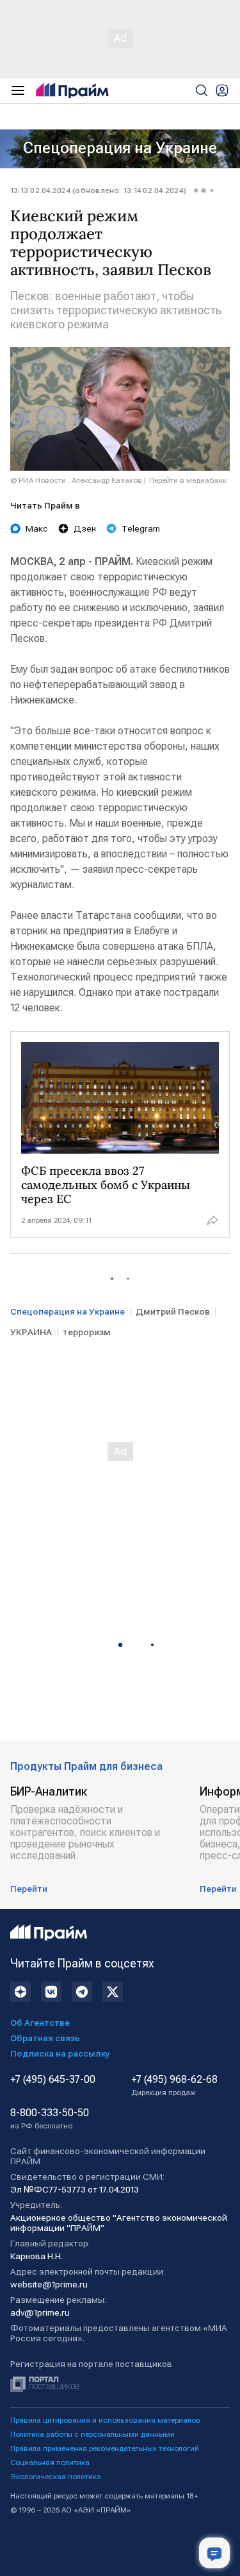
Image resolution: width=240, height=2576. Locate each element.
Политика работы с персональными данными (92, 2434)
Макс (37, 528)
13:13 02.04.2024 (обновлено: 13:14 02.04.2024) (98, 190)
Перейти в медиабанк (188, 480)
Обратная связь (45, 2038)
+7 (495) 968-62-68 (174, 2085)
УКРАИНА (31, 1332)
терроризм (87, 1332)
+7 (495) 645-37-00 (53, 2080)
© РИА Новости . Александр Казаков (76, 480)
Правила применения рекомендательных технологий (105, 2448)
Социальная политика (50, 2462)
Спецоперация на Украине (120, 148)
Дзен (85, 528)
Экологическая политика (56, 2477)
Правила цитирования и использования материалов (105, 2420)
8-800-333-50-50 (50, 2119)
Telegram (141, 528)
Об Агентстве (40, 2023)
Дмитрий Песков (173, 1311)
